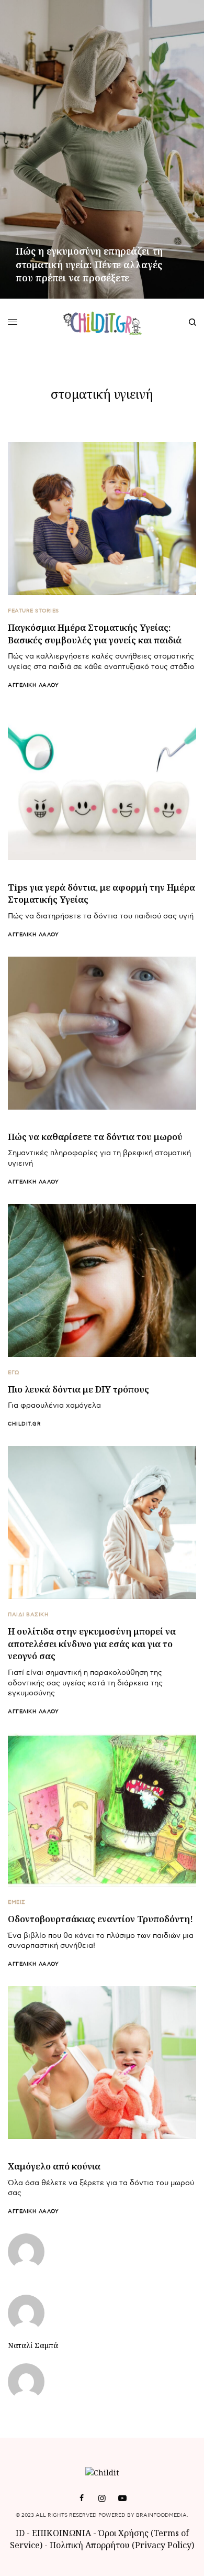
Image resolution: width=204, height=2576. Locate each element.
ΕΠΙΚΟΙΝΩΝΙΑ (63, 2533)
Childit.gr (24, 1424)
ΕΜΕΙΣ (17, 1902)
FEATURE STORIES (33, 611)
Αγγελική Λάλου (33, 685)
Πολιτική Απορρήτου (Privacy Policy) (122, 2545)
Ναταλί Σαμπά (33, 2345)
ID (20, 2533)
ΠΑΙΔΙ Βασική (28, 1615)
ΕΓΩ (14, 1373)
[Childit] (102, 322)
